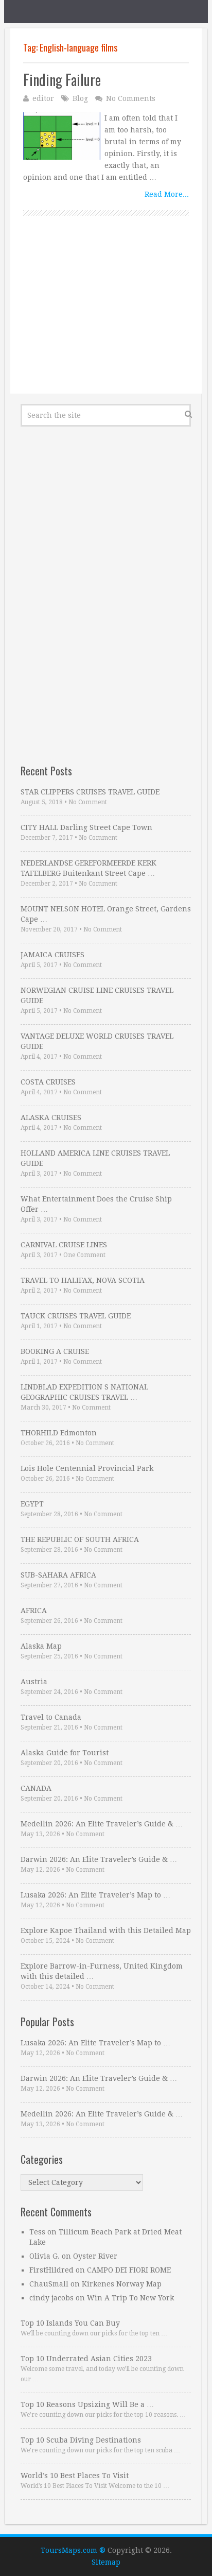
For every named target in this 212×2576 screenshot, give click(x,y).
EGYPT (32, 1504)
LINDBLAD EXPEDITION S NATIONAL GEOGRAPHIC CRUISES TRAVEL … (84, 1392)
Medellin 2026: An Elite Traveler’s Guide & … (102, 1824)
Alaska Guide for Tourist (65, 1753)
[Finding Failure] (62, 136)
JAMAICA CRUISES (52, 955)
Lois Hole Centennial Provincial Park (87, 1468)
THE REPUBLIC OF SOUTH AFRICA (80, 1539)
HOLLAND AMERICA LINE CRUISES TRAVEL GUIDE (95, 1158)
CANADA (36, 1788)
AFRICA (34, 1611)
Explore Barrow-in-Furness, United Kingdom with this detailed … (102, 1971)
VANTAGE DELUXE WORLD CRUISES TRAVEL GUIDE (97, 1041)
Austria (34, 1682)
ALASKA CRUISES (51, 1117)
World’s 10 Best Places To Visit (75, 2476)
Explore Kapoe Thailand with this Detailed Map (106, 1930)
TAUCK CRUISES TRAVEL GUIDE (76, 1316)
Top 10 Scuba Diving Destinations (81, 2440)
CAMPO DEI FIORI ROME (129, 2270)
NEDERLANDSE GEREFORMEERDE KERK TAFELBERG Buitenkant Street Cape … (89, 868)
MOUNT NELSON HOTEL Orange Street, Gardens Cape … (106, 914)
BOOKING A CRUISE (55, 1351)
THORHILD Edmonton (59, 1433)
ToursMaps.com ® (73, 2550)
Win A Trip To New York (130, 2298)
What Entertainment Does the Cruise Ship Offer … (96, 1204)
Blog (80, 98)
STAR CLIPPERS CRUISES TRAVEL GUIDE (90, 792)
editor (43, 98)
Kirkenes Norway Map (122, 2284)
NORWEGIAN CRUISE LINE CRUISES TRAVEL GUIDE (97, 995)
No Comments (131, 98)
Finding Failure (62, 80)
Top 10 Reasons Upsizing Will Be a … (87, 2404)
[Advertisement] (106, 316)
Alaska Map (41, 1646)
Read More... (167, 194)
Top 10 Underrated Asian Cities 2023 (86, 2359)
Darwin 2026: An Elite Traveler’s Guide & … (99, 1859)
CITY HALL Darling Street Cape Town (86, 827)
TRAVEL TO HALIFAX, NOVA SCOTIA (83, 1280)
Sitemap (106, 2562)
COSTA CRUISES (48, 1082)
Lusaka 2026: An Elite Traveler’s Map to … (95, 1895)
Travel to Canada (51, 1717)
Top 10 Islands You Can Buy (70, 2323)
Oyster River (95, 2256)
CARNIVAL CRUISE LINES (64, 1245)
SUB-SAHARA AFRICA (58, 1575)
